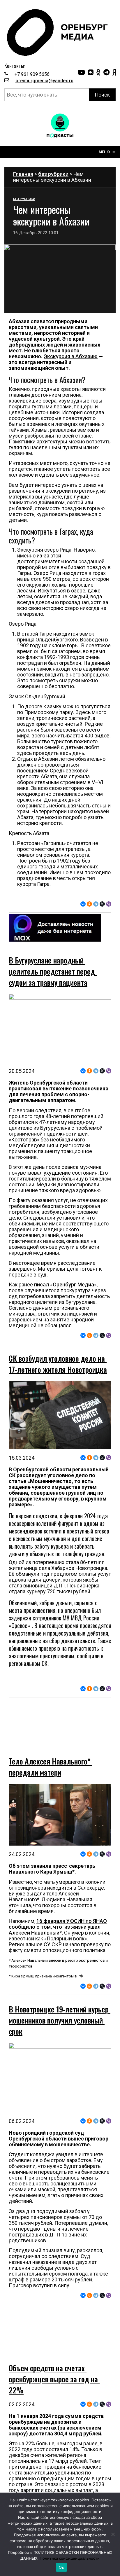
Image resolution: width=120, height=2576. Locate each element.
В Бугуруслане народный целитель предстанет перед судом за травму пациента (53, 971)
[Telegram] (96, 904)
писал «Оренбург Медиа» (65, 1284)
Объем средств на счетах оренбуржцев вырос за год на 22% (54, 2346)
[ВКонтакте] (83, 904)
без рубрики (53, 174)
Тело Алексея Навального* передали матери (51, 1750)
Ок (61, 2567)
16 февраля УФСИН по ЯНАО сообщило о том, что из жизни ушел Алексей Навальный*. (58, 1910)
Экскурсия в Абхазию (71, 356)
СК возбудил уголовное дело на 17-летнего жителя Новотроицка (58, 1364)
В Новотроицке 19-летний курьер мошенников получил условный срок (60, 2004)
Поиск (102, 95)
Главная (23, 174)
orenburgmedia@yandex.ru (44, 81)
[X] (102, 904)
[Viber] (109, 904)
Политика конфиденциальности (70, 2558)
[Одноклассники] (89, 904)
